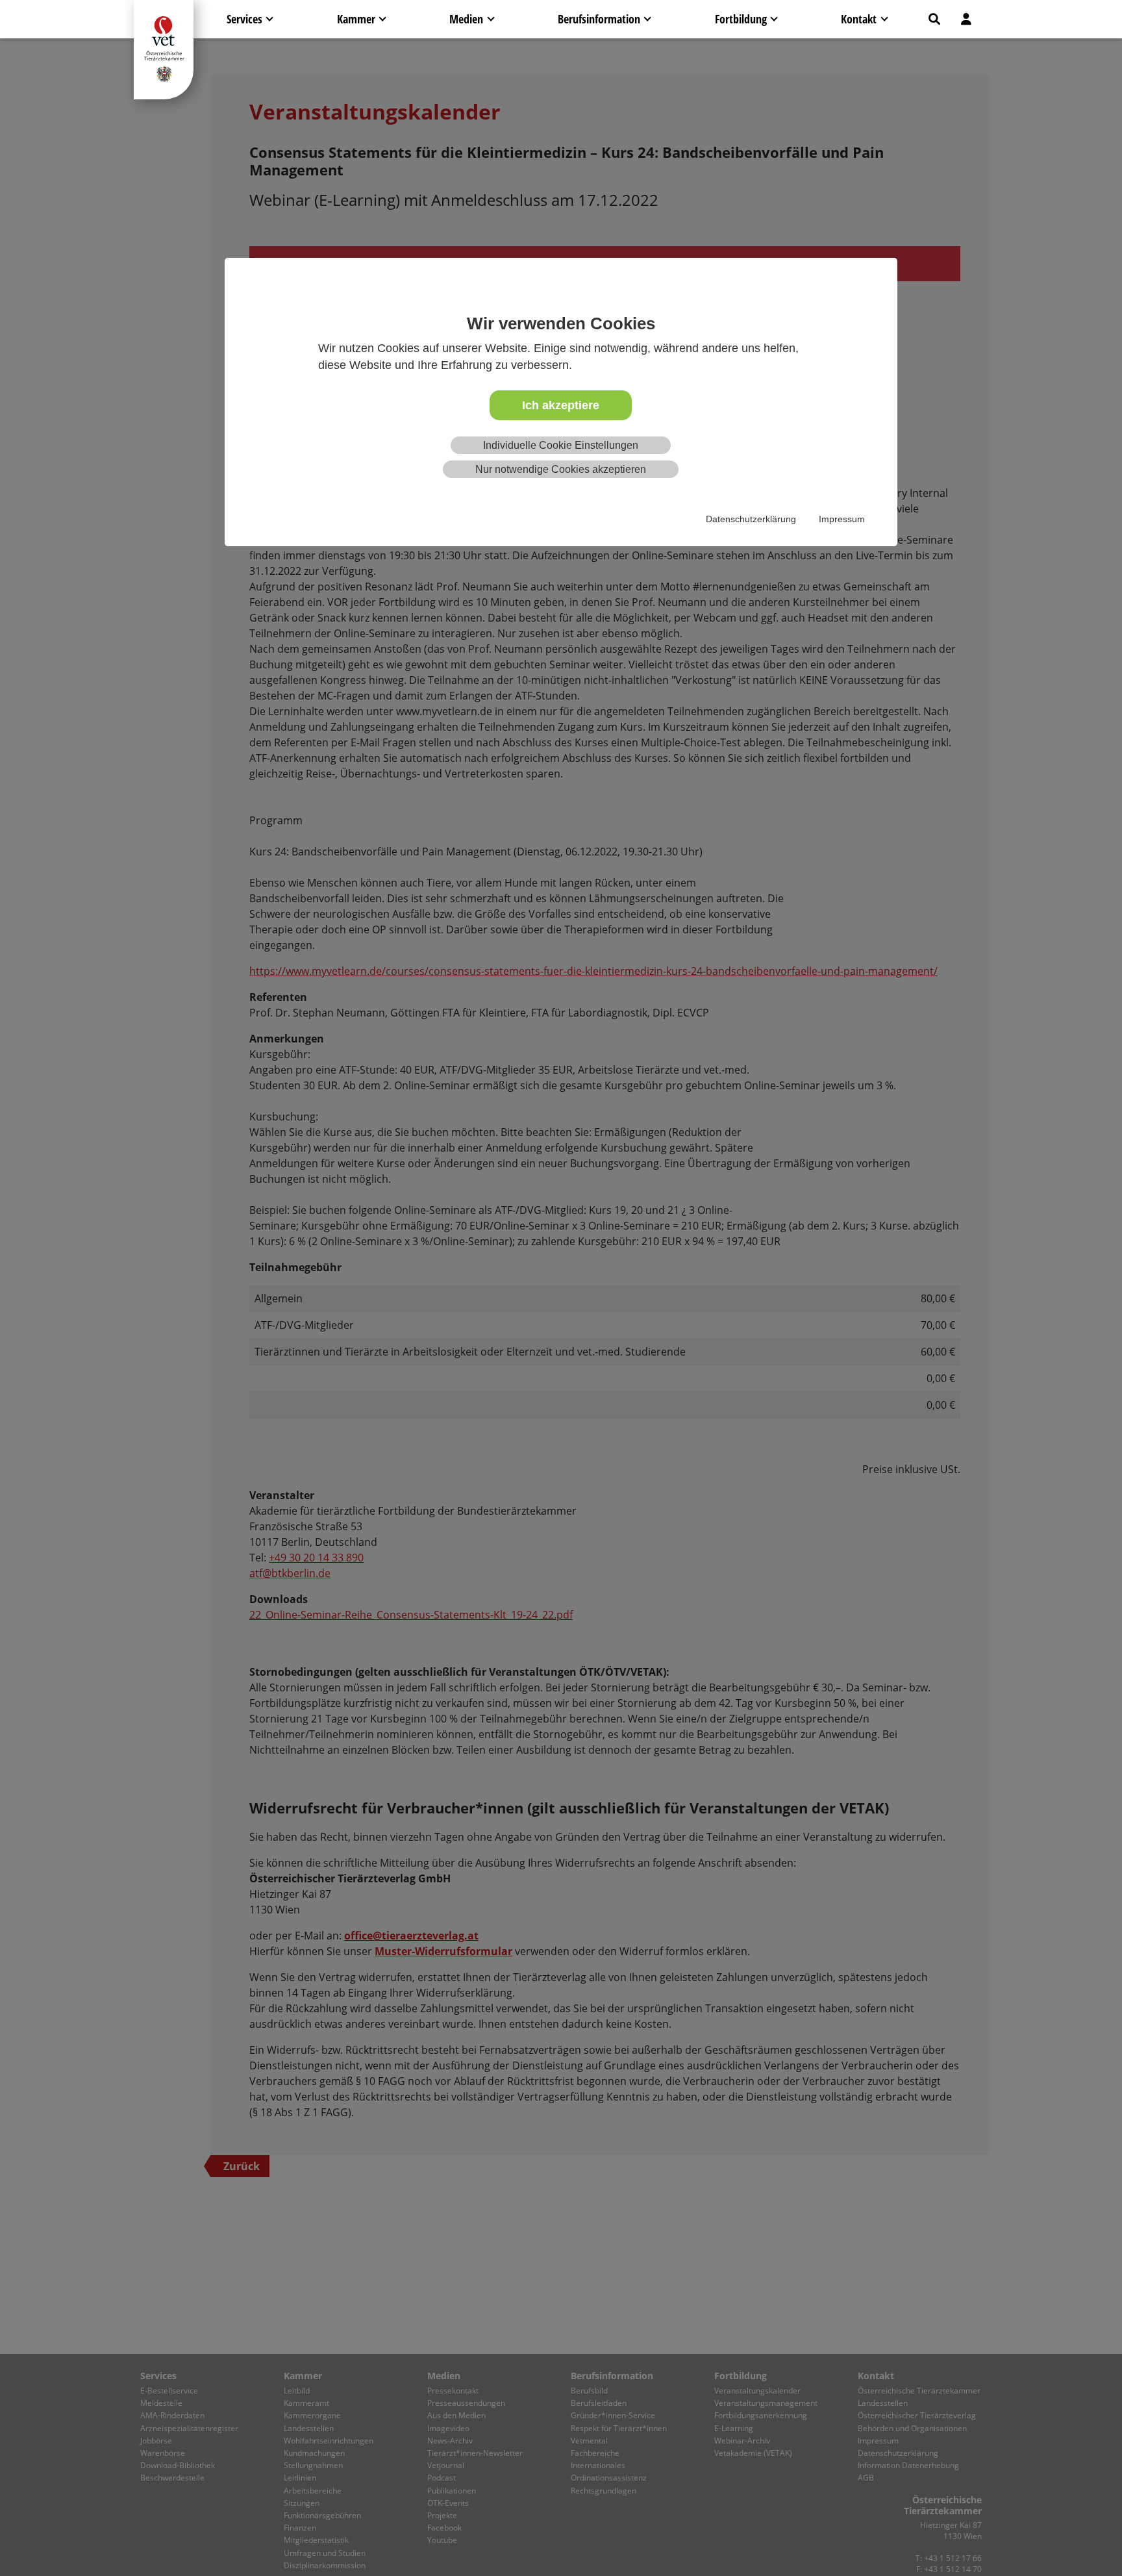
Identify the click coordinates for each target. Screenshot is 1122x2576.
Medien (466, 19)
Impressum (842, 519)
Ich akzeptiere (561, 405)
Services (244, 19)
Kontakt (859, 19)
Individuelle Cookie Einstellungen (561, 445)
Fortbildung (741, 19)
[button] (934, 19)
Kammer (356, 19)
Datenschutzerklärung (751, 519)
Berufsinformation (599, 19)
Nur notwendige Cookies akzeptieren (561, 469)
